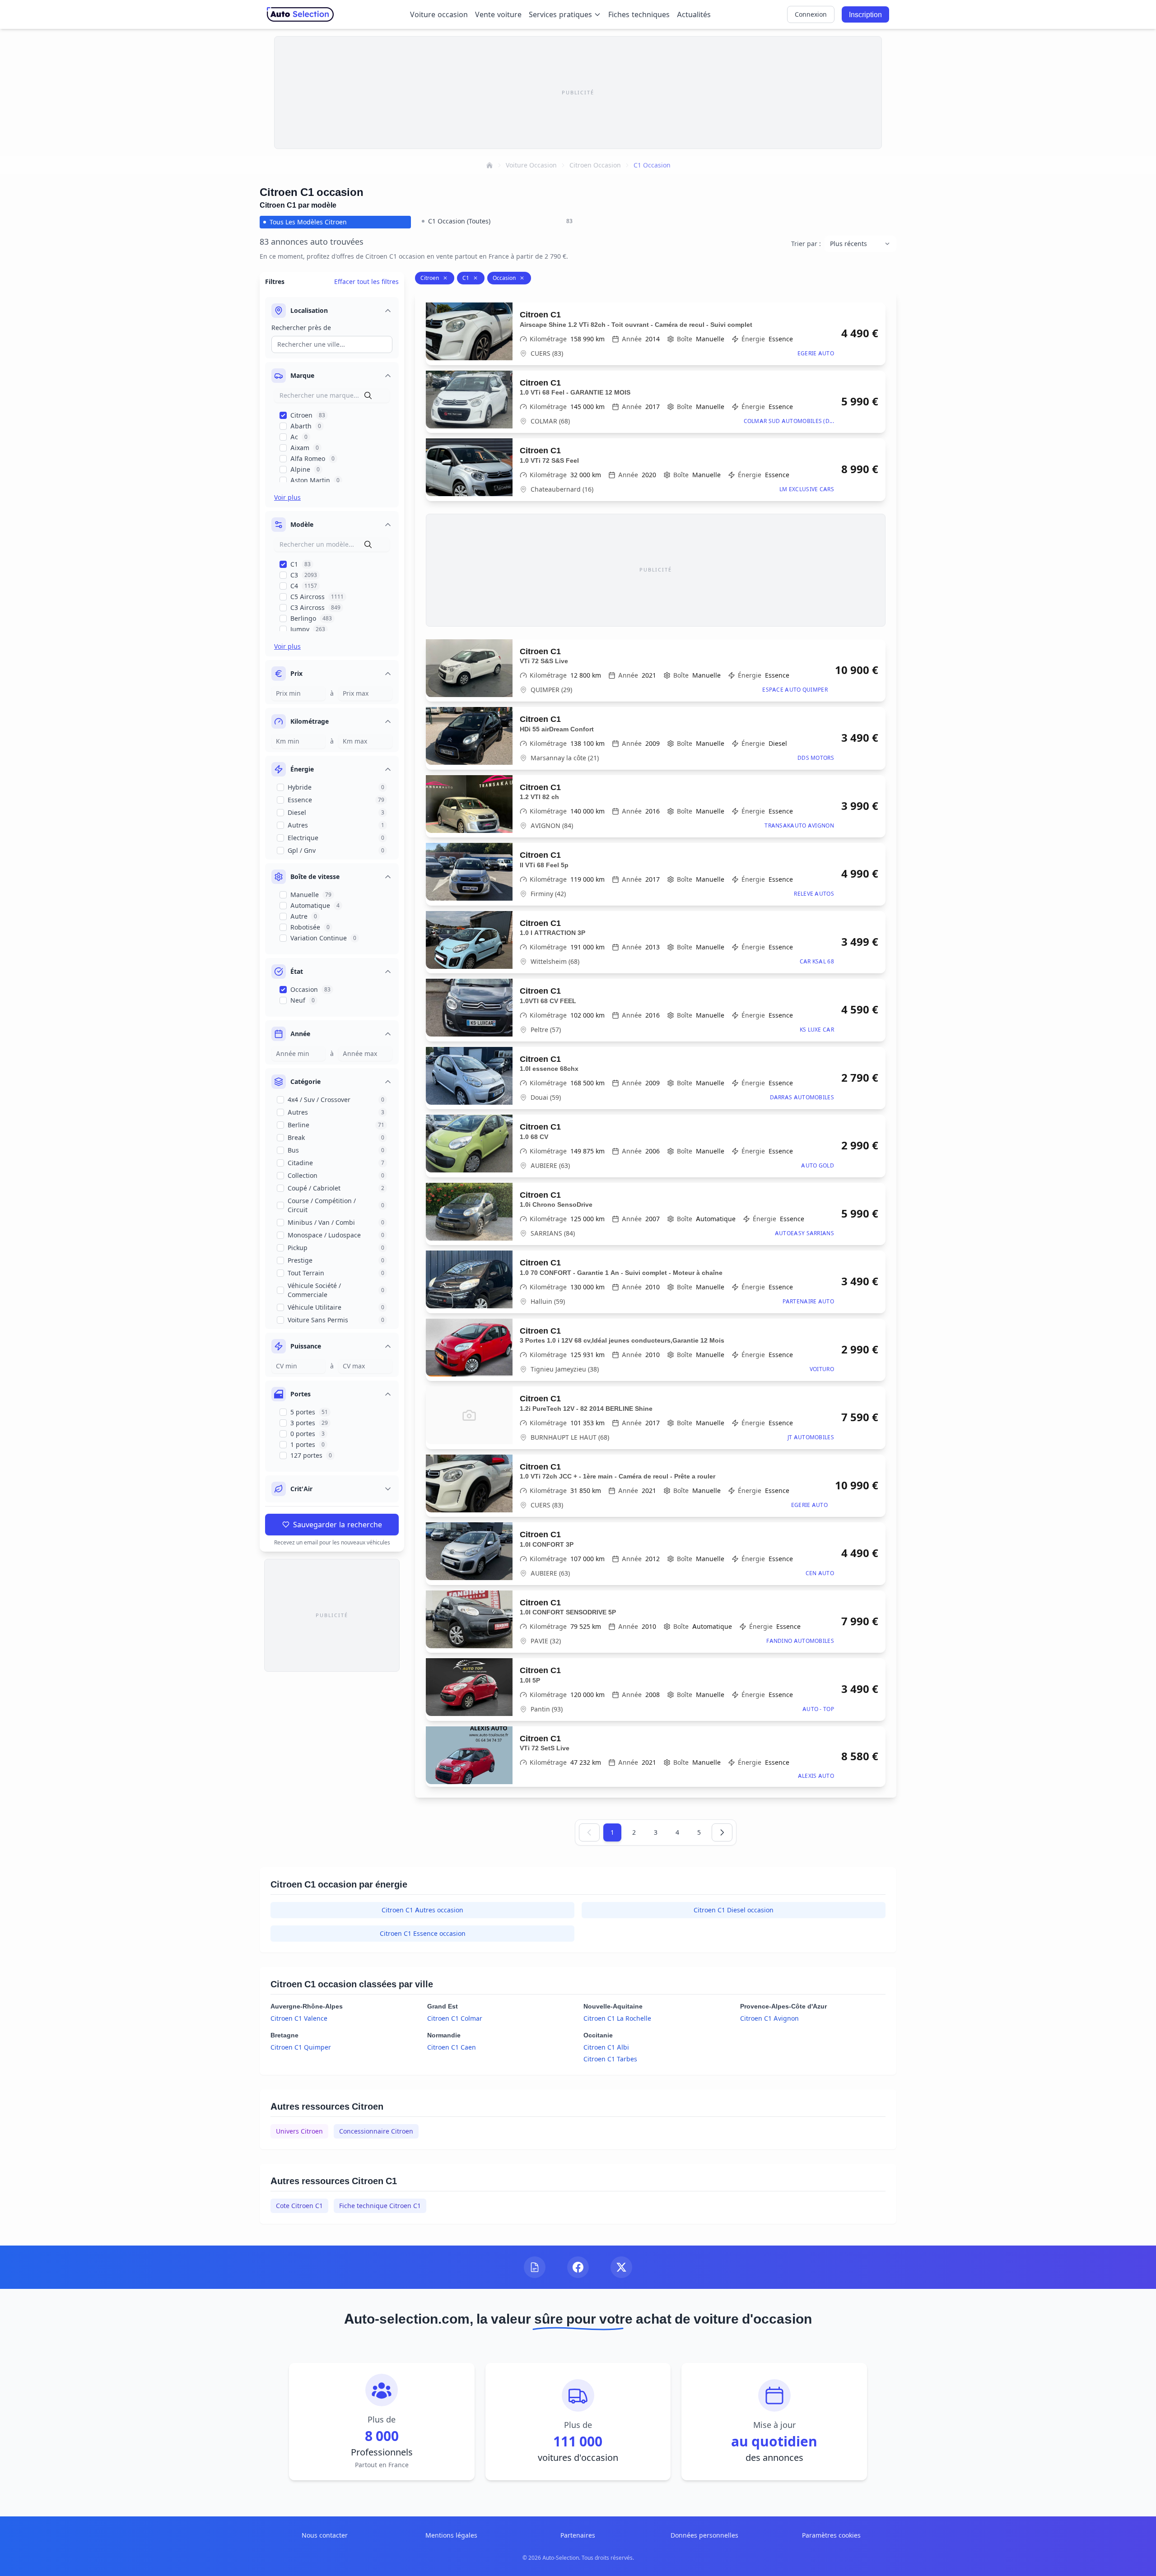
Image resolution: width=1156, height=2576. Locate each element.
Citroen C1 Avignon (769, 2018)
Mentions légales (451, 2535)
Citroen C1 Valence (299, 2018)
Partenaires (578, 2535)
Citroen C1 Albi (606, 2047)
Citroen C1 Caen (452, 2047)
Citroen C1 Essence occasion (423, 1933)
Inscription (865, 14)
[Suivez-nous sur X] (621, 2267)
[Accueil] (489, 165)
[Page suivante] (722, 1832)
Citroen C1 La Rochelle (617, 2018)
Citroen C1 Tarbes (610, 2059)
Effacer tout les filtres (366, 281)
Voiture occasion (439, 14)
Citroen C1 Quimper (301, 2047)
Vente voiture (498, 14)
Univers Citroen (299, 2131)
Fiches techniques (639, 14)
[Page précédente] (589, 1832)
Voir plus (287, 497)
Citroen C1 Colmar (455, 2018)
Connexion (811, 14)
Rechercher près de (301, 328)
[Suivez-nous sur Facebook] (578, 2267)
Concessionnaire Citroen (376, 2131)
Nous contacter (325, 2535)
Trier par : (806, 244)
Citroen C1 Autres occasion (422, 1910)
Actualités (694, 14)
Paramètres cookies (831, 2535)
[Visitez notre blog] (535, 2267)
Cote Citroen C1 (299, 2206)
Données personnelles (704, 2535)
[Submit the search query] (368, 395)
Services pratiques (560, 14)
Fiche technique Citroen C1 (380, 2206)
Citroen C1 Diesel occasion (734, 1910)
